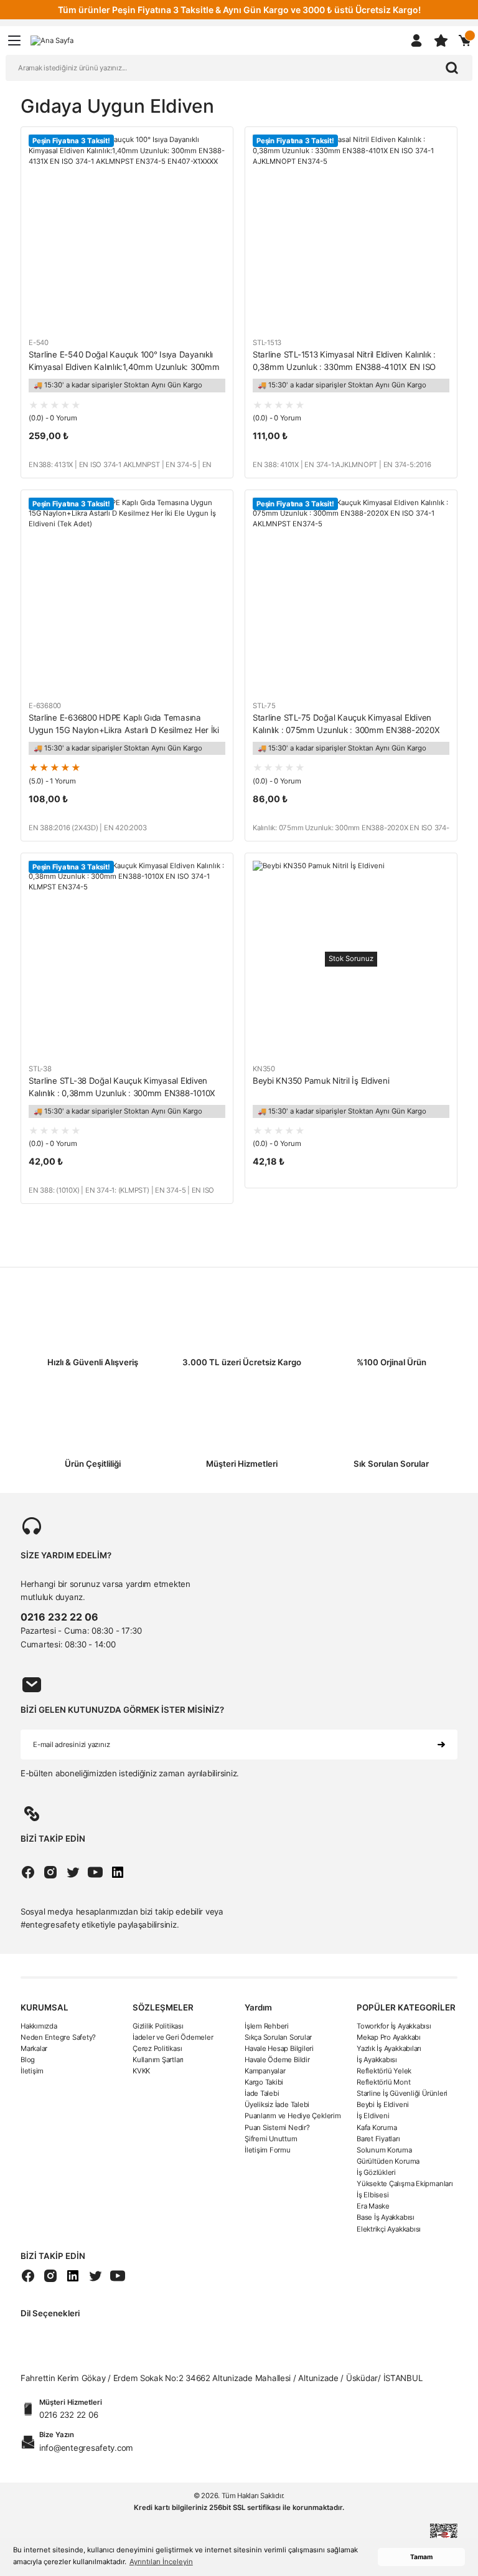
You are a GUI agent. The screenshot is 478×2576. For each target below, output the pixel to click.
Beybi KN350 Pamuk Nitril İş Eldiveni (321, 1081)
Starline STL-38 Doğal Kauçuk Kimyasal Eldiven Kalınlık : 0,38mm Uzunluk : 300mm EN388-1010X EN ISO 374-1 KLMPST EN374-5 (122, 1088)
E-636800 (45, 706)
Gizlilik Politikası (158, 2026)
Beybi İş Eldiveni (383, 2105)
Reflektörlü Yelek (384, 2071)
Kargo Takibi (264, 2082)
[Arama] (452, 68)
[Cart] (465, 40)
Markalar (34, 2048)
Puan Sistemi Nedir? (277, 2128)
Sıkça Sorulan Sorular (278, 2037)
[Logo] (52, 40)
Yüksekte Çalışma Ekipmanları (405, 2184)
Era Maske (373, 2206)
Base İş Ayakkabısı (386, 2217)
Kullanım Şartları (158, 2060)
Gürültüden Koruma (388, 2161)
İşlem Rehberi (267, 2026)
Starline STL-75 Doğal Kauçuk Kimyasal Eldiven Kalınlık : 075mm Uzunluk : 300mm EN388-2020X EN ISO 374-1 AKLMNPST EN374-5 (346, 725)
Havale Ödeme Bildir (277, 2060)
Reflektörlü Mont (383, 2082)
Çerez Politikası (157, 2048)
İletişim (32, 2071)
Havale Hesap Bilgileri (279, 2048)
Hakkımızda (39, 2026)
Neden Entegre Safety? (58, 2037)
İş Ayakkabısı (377, 2060)
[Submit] (441, 1745)
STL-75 (264, 706)
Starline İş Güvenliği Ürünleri (402, 2093)
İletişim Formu (268, 2150)
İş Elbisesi (373, 2195)
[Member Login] (416, 40)
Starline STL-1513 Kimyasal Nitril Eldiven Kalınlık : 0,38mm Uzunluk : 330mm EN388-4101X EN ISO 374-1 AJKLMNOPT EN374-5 (344, 362)
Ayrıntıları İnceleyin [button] (161, 2562)
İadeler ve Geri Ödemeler (173, 2037)
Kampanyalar (265, 2071)
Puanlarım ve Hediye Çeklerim (293, 2116)
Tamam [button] (421, 2557)
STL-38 (40, 1069)
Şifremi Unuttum (271, 2139)
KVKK (141, 2071)
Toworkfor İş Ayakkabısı (394, 2026)
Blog (28, 2060)
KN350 (264, 1069)
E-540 (39, 343)
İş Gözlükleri (376, 2172)
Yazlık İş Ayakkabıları (389, 2048)
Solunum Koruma (384, 2150)
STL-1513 (267, 343)
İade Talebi (262, 2093)
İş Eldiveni (373, 2116)
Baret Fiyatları (378, 2139)
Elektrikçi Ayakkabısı (389, 2229)
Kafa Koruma (377, 2128)
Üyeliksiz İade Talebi (277, 2105)
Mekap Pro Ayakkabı (389, 2037)
